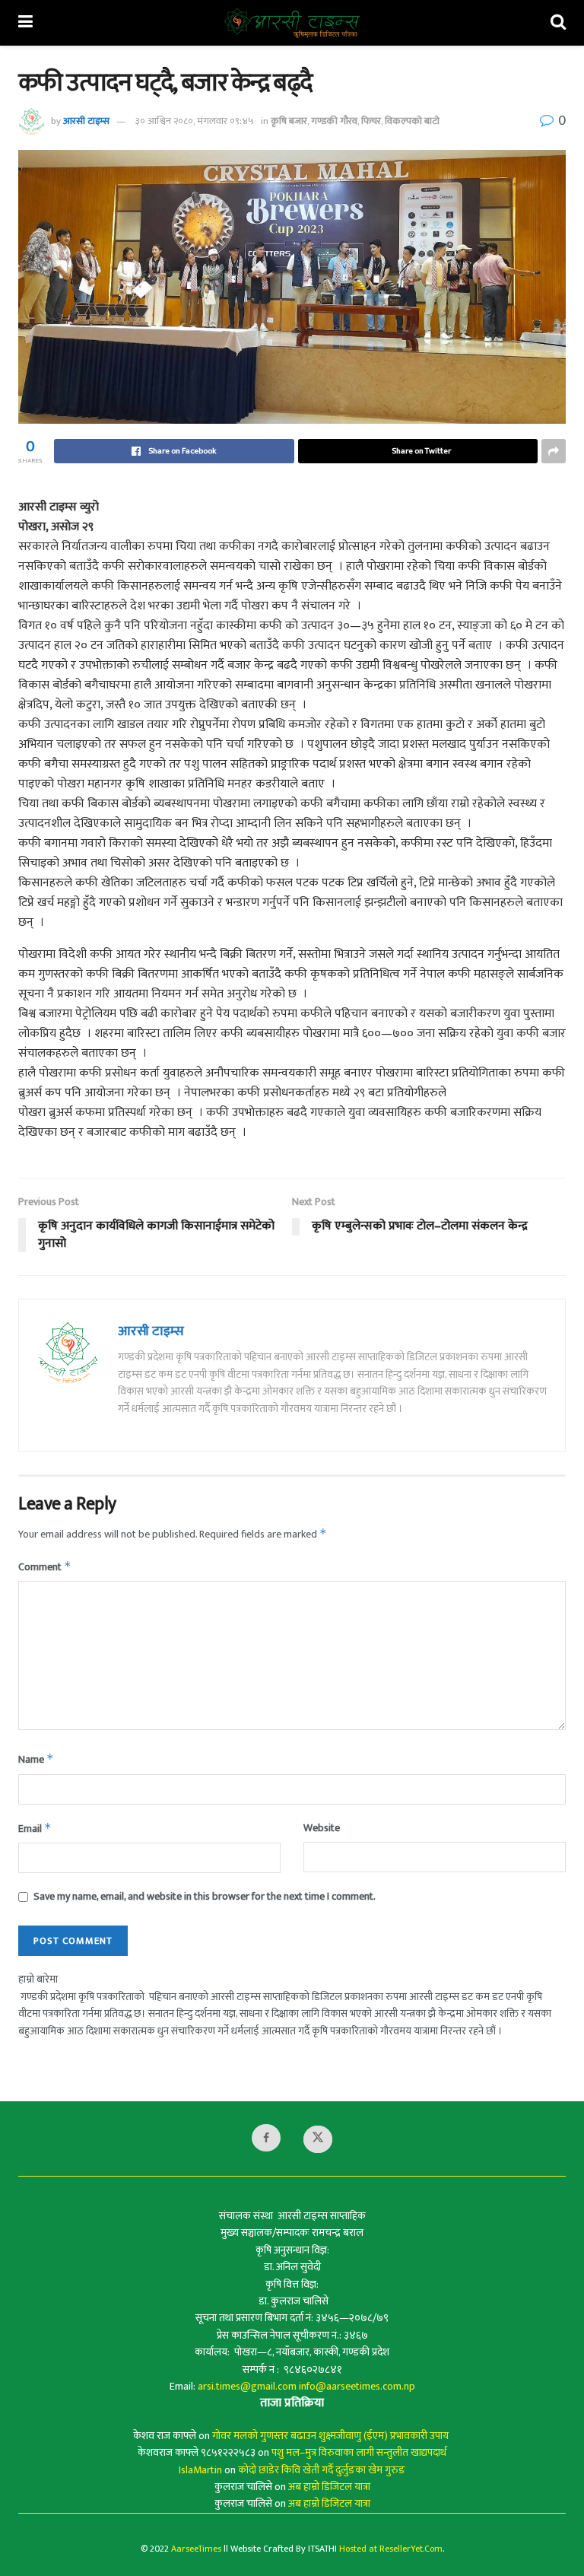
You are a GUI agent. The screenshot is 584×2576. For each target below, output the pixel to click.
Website (322, 1828)
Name (36, 1759)
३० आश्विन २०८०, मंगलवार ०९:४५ (195, 121)
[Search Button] (558, 23)
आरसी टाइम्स (86, 121)
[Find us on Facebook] (266, 2138)
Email (35, 1829)
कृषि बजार (289, 121)
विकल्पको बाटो (412, 121)
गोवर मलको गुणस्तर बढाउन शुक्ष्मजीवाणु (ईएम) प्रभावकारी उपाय (332, 2436)
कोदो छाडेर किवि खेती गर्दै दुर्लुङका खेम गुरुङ (322, 2470)
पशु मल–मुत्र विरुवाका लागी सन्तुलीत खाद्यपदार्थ (359, 2452)
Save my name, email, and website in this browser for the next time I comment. (205, 1897)
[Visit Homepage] (292, 23)
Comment (45, 1567)
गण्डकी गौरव (334, 121)
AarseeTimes (196, 2549)
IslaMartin (200, 2470)
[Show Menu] (25, 23)
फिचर (371, 121)
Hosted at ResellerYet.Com (391, 2549)
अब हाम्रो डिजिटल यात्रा (329, 2487)
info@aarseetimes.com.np (357, 2386)
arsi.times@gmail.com (247, 2386)
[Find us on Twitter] (318, 2139)
